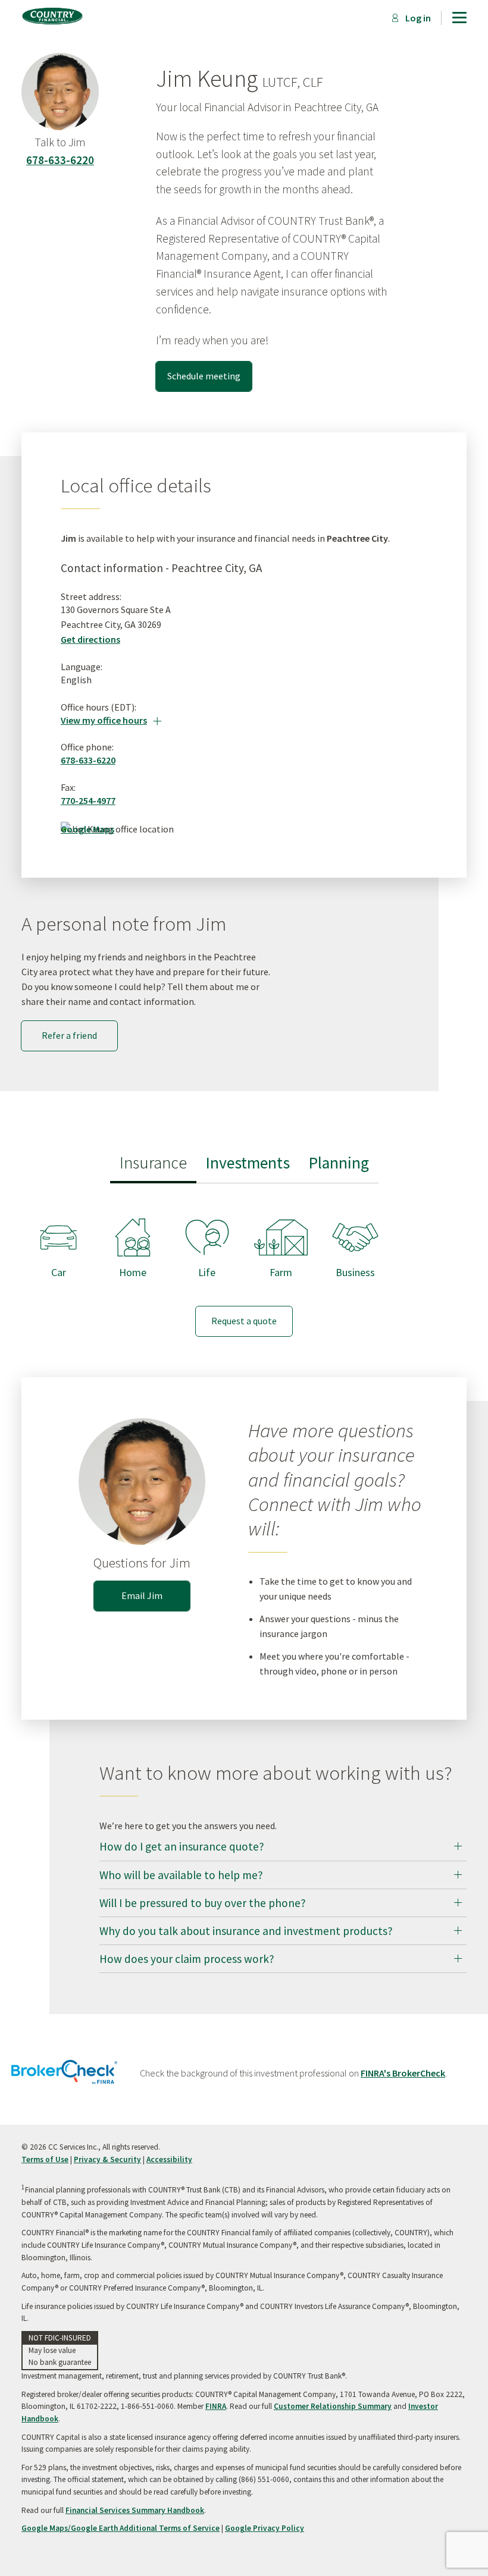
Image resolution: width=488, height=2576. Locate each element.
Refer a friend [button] (69, 1035)
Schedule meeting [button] (204, 376)
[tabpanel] (244, 1267)
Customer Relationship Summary (333, 2406)
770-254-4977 (88, 800)
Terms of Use (45, 2159)
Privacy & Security (107, 2159)
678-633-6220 (60, 160)
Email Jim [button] (142, 1595)
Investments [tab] (248, 1163)
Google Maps (87, 829)
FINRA (216, 2406)
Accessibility (169, 2159)
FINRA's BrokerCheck (403, 2073)
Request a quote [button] (244, 1321)
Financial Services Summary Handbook (135, 2510)
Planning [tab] (339, 1163)
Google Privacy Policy (265, 2528)
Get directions (90, 639)
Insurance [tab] (153, 1163)
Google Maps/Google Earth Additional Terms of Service (121, 2528)
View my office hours (111, 720)
